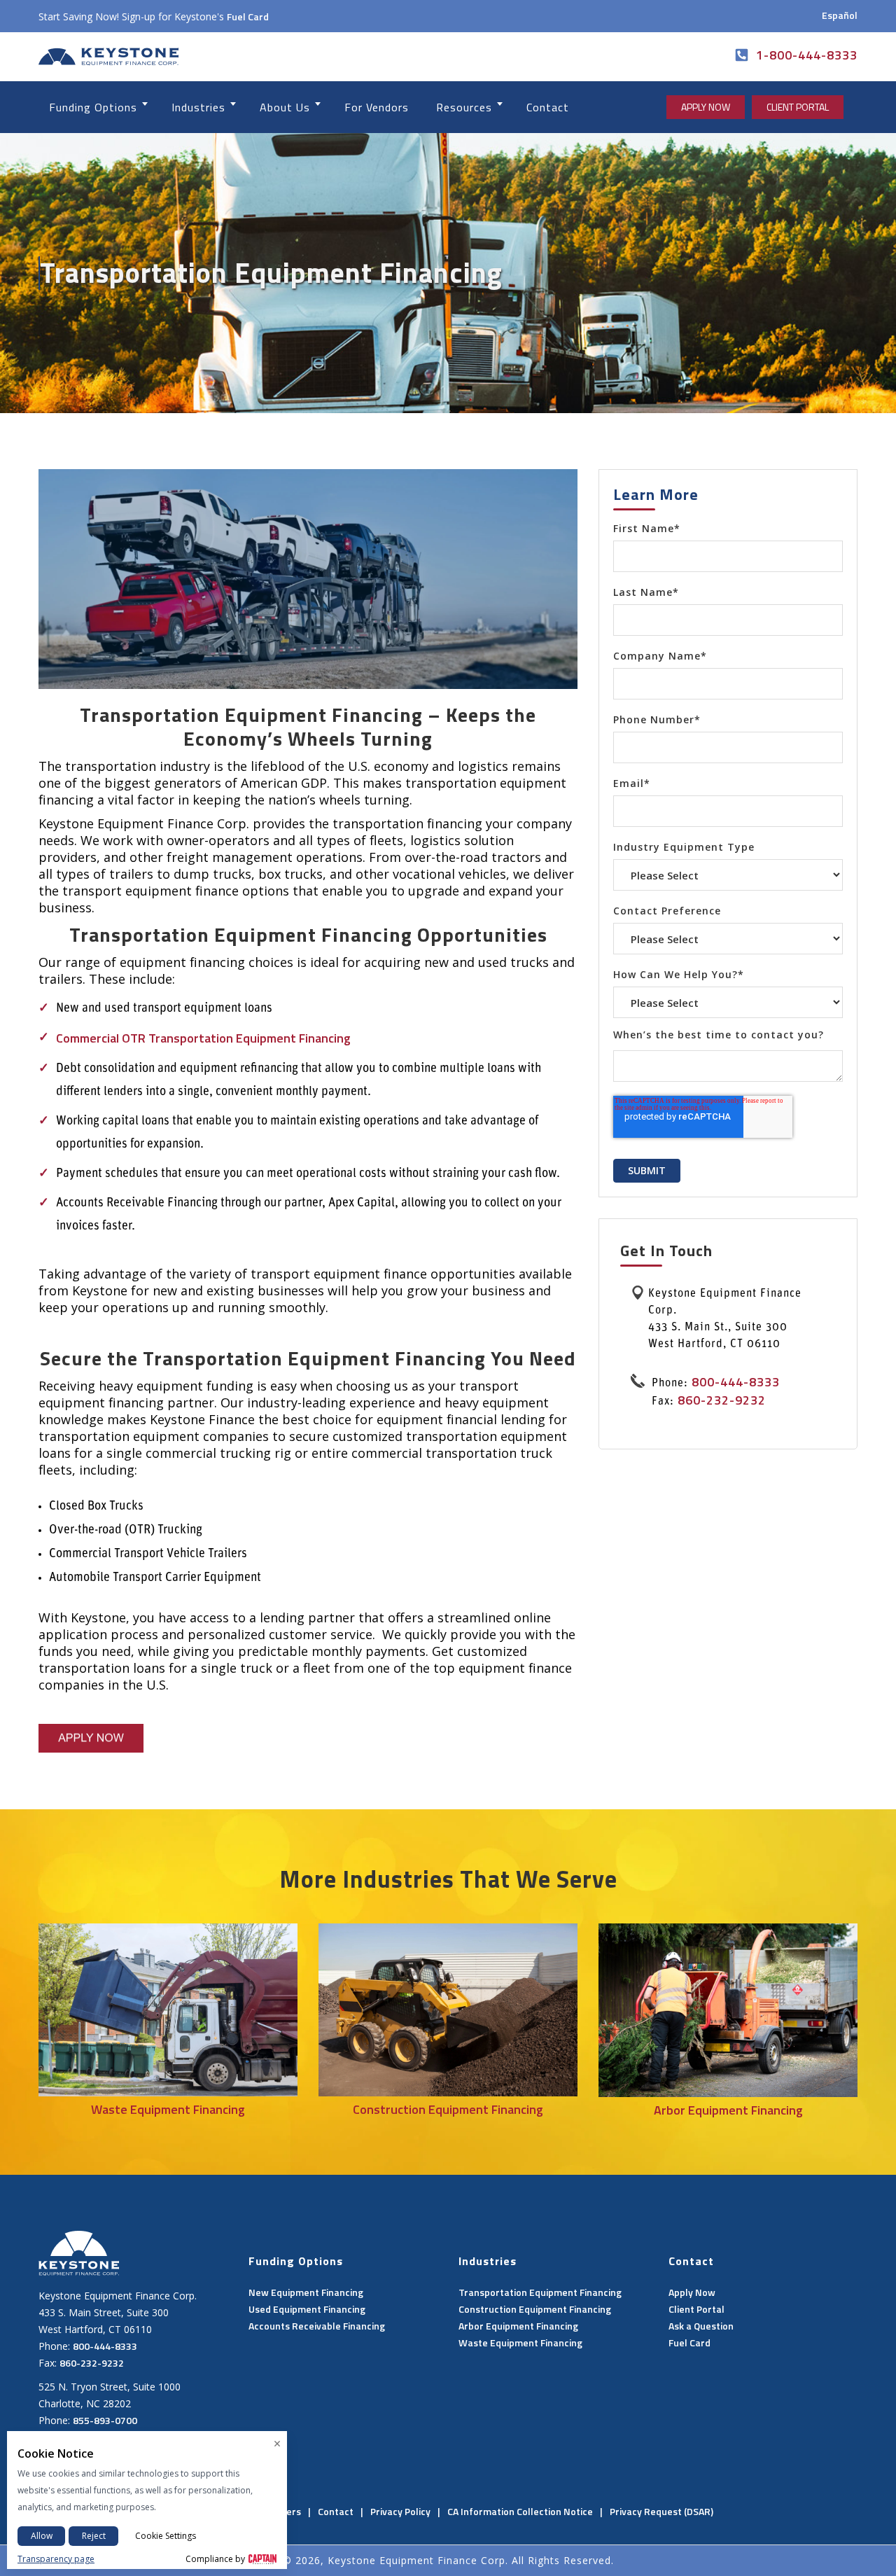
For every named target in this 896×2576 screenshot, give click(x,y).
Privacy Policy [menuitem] (400, 2511)
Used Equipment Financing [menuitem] (307, 2309)
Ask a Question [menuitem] (701, 2326)
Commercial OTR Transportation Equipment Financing (203, 1038)
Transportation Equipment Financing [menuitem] (540, 2292)
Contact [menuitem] (336, 2511)
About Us (285, 107)
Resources (464, 107)
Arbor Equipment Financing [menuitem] (518, 2326)
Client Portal (798, 107)
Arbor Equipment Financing (728, 2110)
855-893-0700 (105, 2420)
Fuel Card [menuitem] (689, 2342)
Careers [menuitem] (283, 2511)
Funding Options (93, 107)
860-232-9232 (722, 1400)
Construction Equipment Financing (448, 2109)
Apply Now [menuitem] (692, 2292)
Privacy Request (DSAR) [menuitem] (661, 2511)
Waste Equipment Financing (168, 2109)
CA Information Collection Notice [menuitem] (520, 2511)
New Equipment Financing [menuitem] (306, 2292)
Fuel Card (248, 16)
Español (840, 15)
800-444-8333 (734, 1382)
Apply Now (706, 107)
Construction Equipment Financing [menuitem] (535, 2309)
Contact (548, 107)
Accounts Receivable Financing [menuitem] (317, 2326)
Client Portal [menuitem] (696, 2309)
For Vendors (377, 107)
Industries (198, 107)
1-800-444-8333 (807, 55)
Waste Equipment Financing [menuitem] (520, 2342)
